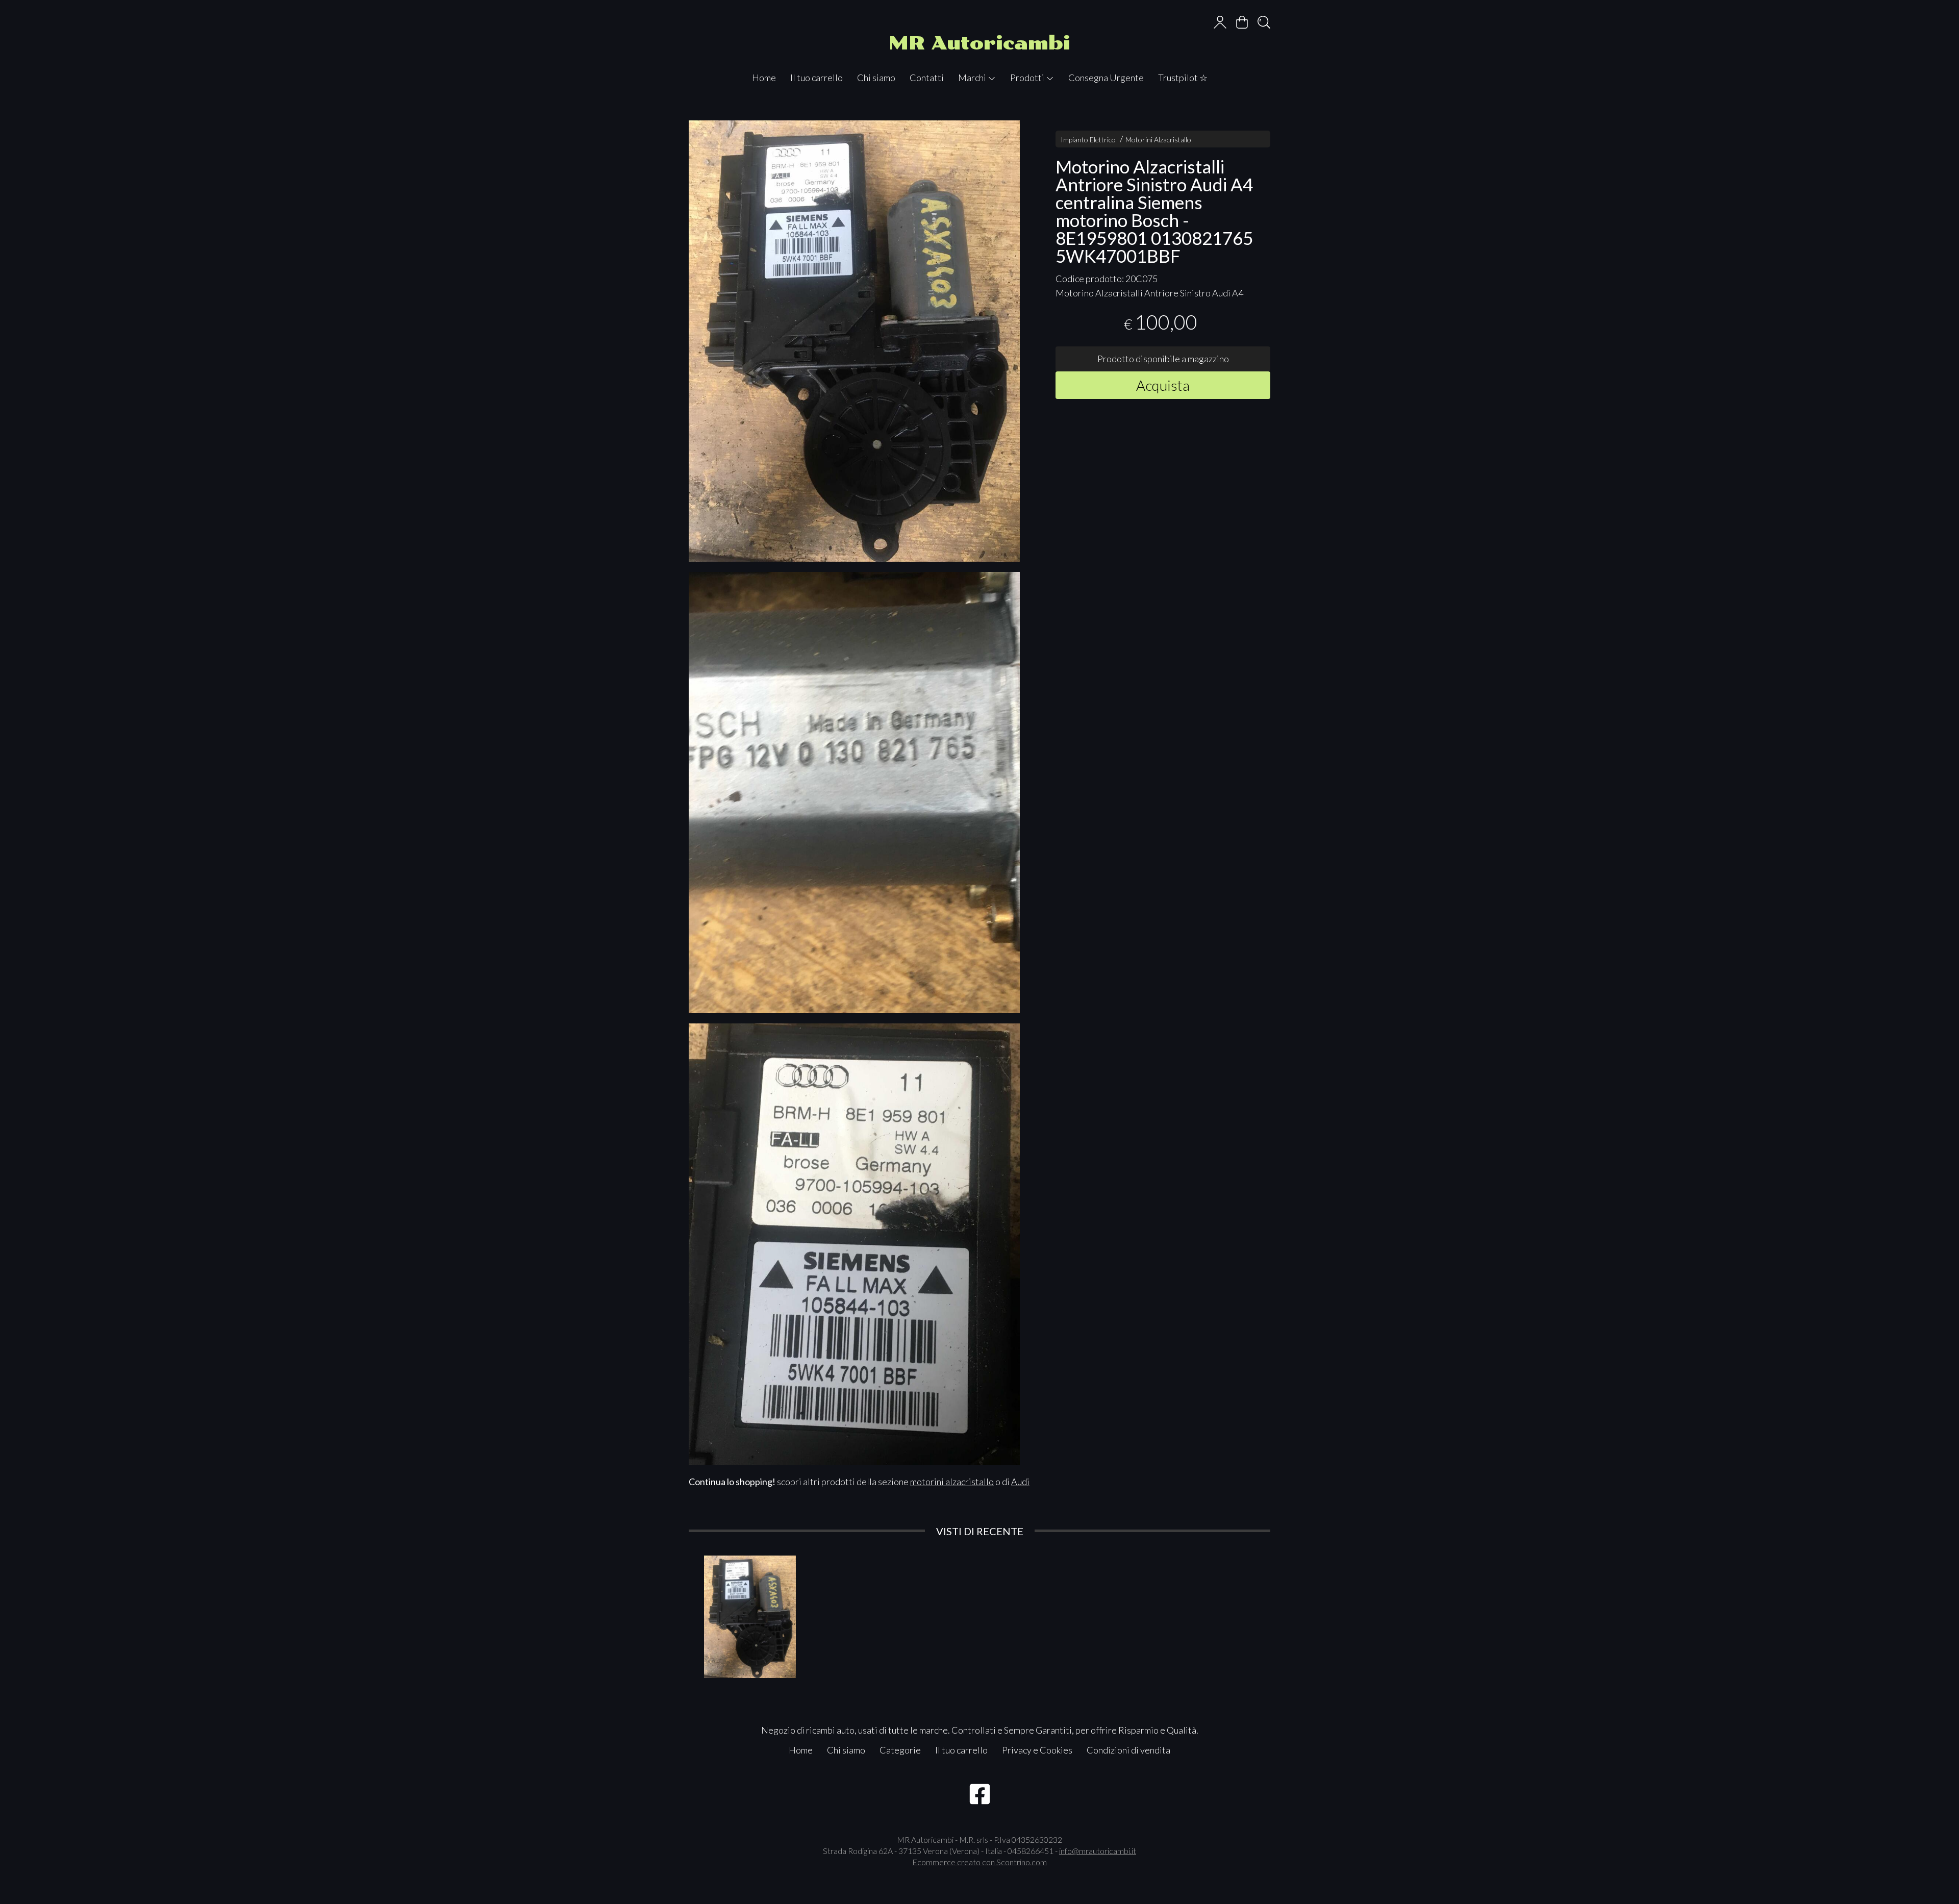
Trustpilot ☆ (1183, 78)
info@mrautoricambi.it (1098, 1851)
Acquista (1163, 385)
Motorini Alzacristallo (1158, 140)
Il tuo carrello (817, 78)
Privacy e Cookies (1037, 1750)
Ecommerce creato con (979, 1862)
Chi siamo (876, 78)
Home (764, 78)
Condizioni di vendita (1128, 1750)
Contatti (927, 78)
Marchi (973, 78)
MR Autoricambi (979, 43)
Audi (1020, 1482)
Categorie (900, 1750)
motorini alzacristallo (952, 1482)
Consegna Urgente (1106, 78)
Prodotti (1028, 78)
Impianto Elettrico (1088, 140)
